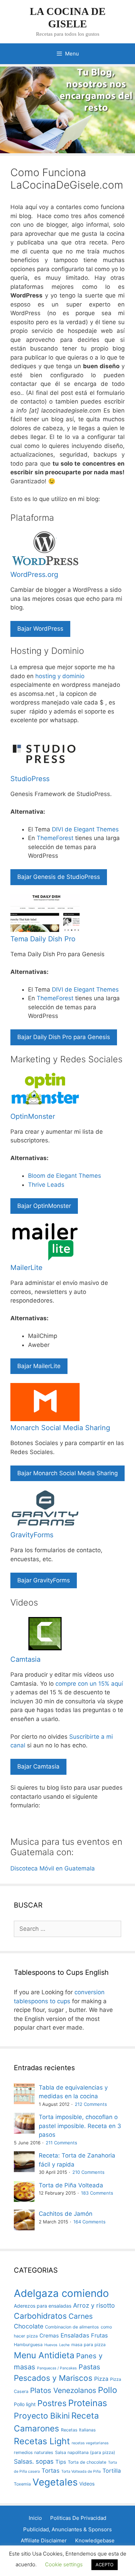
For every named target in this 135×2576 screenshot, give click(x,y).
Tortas (51, 2471)
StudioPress (30, 779)
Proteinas (88, 2403)
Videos (87, 2484)
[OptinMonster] (45, 1107)
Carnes (81, 2316)
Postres (52, 2403)
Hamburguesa (28, 2345)
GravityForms (32, 1535)
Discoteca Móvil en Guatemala (53, 1868)
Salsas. (24, 2461)
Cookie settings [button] (64, 2564)
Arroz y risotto (94, 2305)
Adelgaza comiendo (61, 2293)
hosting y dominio (60, 676)
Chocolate (29, 2326)
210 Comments (88, 2172)
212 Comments (91, 2104)
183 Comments (97, 2193)
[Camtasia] (45, 1651)
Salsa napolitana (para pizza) (85, 2452)
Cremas (49, 2336)
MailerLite (26, 1268)
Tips (61, 2462)
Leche (64, 2345)
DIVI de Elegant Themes (85, 829)
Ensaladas (75, 2335)
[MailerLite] (45, 1259)
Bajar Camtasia (38, 1766)
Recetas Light (42, 2441)
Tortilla (112, 2471)
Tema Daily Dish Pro (43, 939)
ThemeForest (55, 838)
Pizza (101, 2379)
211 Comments (61, 2143)
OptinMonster (33, 1116)
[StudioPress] (45, 770)
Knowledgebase (95, 2540)
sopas (45, 2461)
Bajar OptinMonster (44, 1206)
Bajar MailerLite (39, 1366)
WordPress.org (34, 574)
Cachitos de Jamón (66, 2214)
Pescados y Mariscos (53, 2378)
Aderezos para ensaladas (43, 2306)
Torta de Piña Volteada (71, 2185)
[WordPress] (45, 566)
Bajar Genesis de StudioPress (59, 877)
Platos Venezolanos (63, 2390)
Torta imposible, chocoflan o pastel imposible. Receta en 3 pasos (80, 2126)
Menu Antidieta (44, 2355)
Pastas (89, 2367)
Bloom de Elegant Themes (65, 1176)
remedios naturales (34, 2452)
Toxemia (22, 2484)
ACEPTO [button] (105, 2565)
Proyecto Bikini (42, 2416)
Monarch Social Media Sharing (60, 1428)
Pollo (107, 2390)
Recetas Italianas (78, 2430)
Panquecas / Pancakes (57, 2368)
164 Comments (89, 2222)
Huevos (51, 2345)
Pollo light (25, 2404)
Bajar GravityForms (44, 1580)
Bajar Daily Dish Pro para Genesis (64, 1037)
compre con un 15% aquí (89, 1684)
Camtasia (25, 1659)
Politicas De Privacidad (78, 2518)
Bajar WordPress (40, 629)
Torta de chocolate (87, 2462)
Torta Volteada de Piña (81, 2471)
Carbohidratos (40, 2316)
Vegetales (55, 2482)
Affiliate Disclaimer (44, 2540)
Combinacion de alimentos (72, 2327)
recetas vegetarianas (90, 2443)
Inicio (35, 2518)
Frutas (99, 2335)
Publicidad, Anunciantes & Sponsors (67, 2529)
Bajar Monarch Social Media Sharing (67, 1473)
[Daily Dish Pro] (45, 930)
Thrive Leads (46, 1185)
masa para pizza (88, 2345)
